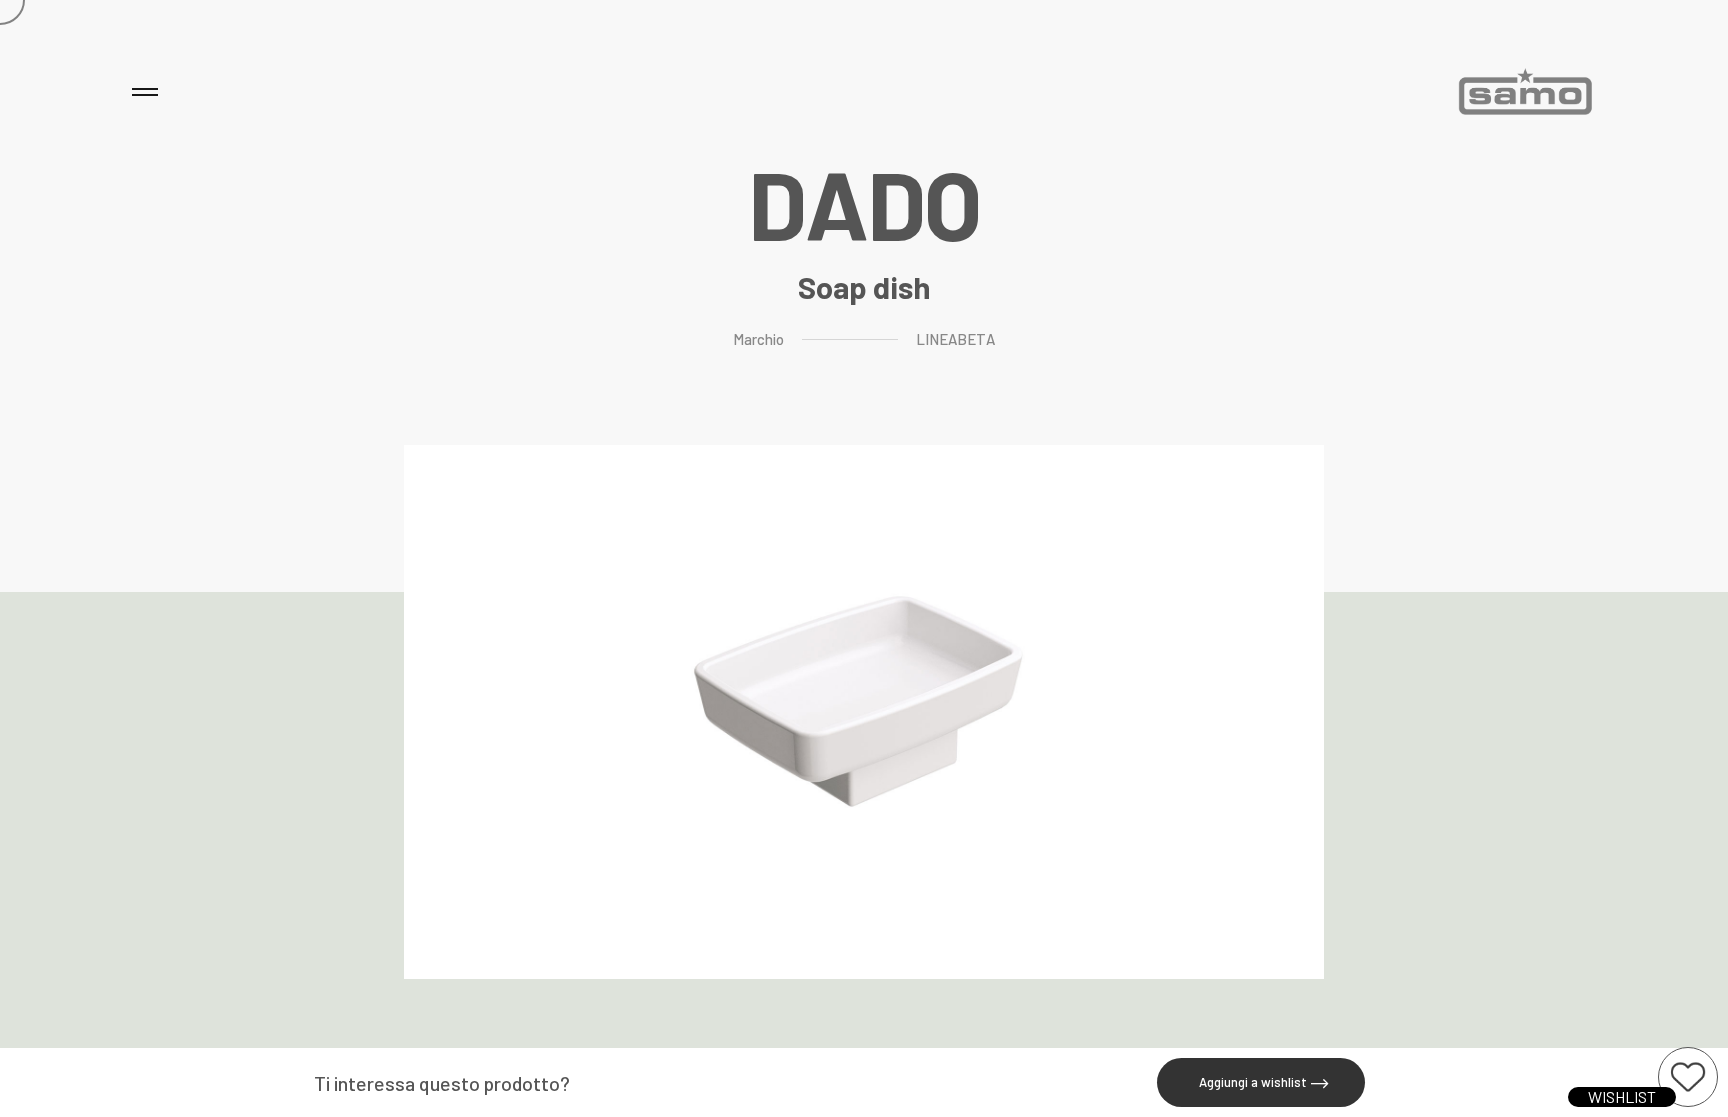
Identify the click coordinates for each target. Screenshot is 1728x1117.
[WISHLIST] (1688, 1077)
